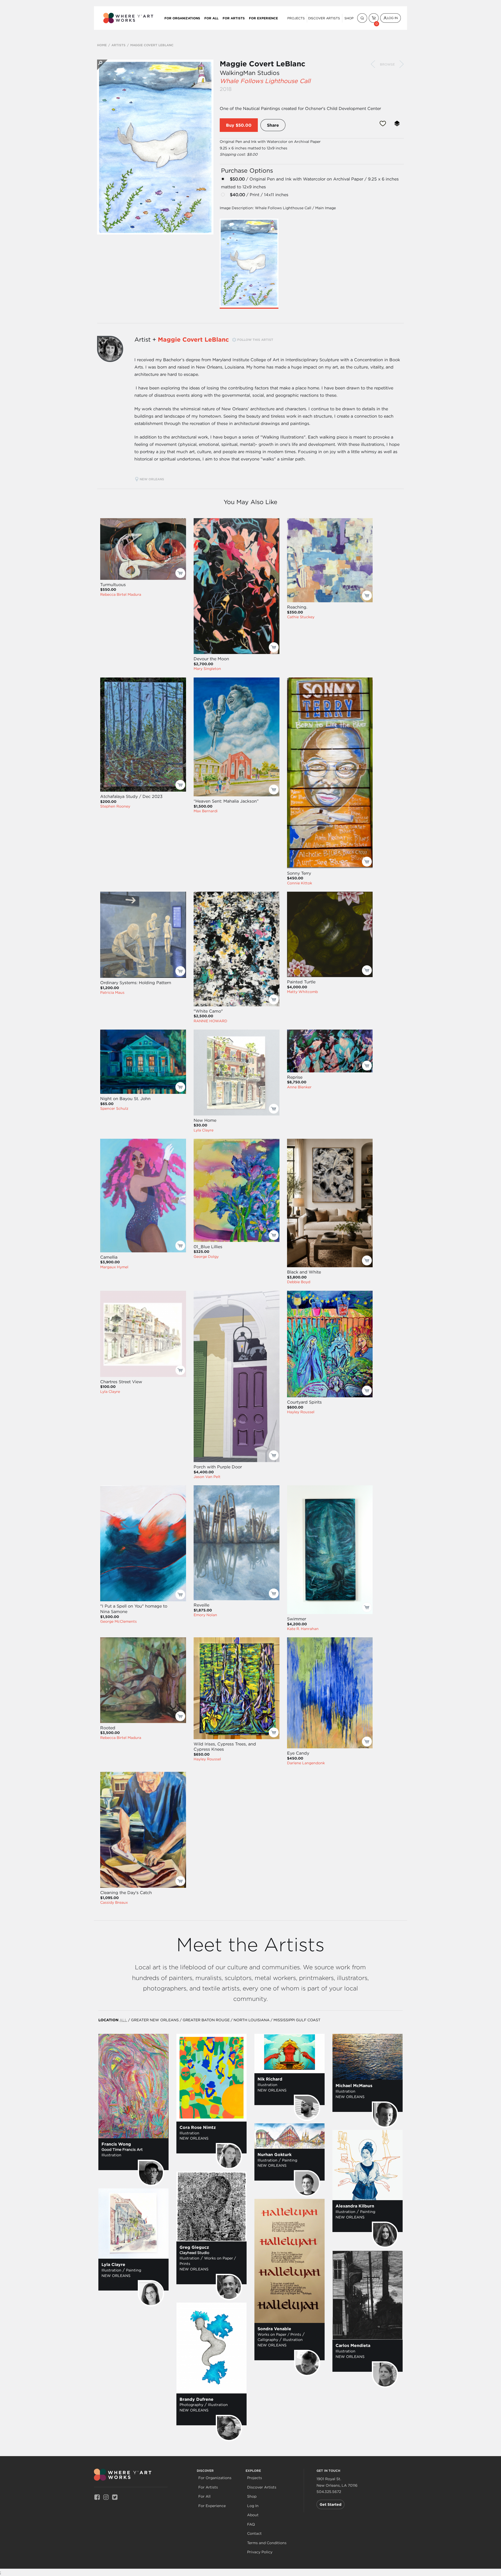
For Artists (234, 18)
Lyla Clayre (204, 1130)
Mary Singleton (207, 669)
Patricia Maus (112, 992)
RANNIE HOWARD (210, 1021)
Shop (349, 18)
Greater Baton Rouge (206, 2020)
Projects (296, 18)
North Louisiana (252, 2020)
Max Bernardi (206, 811)
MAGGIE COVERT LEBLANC (152, 45)
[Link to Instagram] (106, 2497)
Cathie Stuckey (301, 617)
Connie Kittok (300, 883)
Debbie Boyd (299, 1282)
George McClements (118, 1621)
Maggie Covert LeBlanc (263, 64)
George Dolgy (206, 1257)
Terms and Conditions (267, 2543)
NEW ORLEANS (152, 479)
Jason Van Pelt (207, 1477)
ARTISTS (118, 45)
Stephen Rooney (115, 806)
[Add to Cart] (180, 573)
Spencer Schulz (114, 1108)
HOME (102, 45)
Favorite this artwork (383, 124)
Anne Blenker (299, 1087)
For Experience (263, 18)
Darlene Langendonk (306, 1763)
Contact (254, 2534)
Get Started (330, 2504)
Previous (373, 64)
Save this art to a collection (397, 124)
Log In (392, 18)
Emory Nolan (205, 1615)
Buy (230, 125)
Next (402, 64)
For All (211, 18)
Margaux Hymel (114, 1267)
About (253, 2515)
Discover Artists (324, 18)
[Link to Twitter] (115, 2497)
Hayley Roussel (301, 1412)
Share (273, 125)
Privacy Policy (260, 2552)
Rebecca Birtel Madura (121, 594)
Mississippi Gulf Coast (297, 2020)
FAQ (251, 2524)
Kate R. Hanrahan (303, 1629)
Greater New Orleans (155, 2020)
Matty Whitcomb (302, 992)
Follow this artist (255, 340)
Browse (387, 64)
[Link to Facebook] (97, 2497)
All (123, 2020)
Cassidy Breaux (114, 1902)
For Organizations (182, 18)
